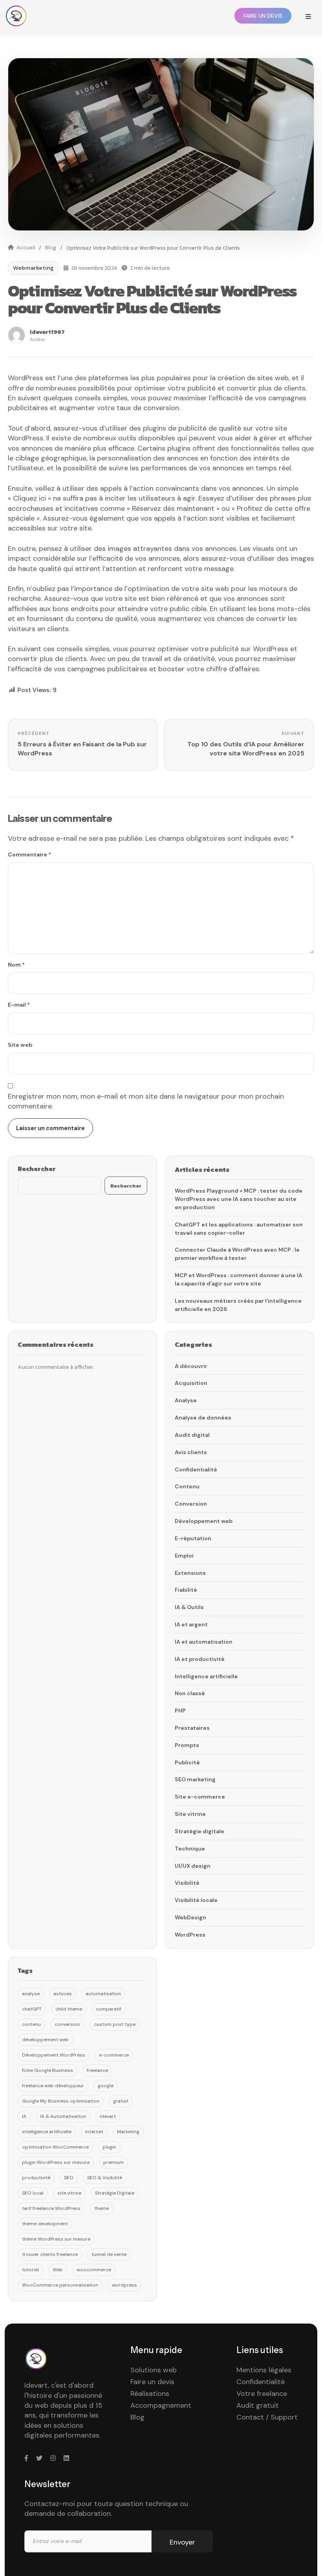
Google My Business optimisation (61, 2101)
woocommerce (94, 2270)
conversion (67, 2024)
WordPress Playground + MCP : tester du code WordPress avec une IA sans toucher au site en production (239, 1199)
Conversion (191, 1504)
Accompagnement (161, 2405)
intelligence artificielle (47, 2132)
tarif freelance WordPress (51, 2208)
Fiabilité (186, 1590)
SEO (69, 2178)
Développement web (204, 1521)
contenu (31, 2024)
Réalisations (150, 2394)
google (106, 2086)
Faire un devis (152, 2382)
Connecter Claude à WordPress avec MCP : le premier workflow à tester (237, 1254)
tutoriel (30, 2270)
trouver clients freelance (50, 2254)
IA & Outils (189, 1607)
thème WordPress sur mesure (56, 2239)
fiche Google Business (48, 2070)
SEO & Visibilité (105, 2178)
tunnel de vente (109, 2254)
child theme (69, 2009)
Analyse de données (203, 1418)
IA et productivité (200, 1659)
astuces (63, 1994)
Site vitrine (190, 1814)
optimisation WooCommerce (55, 2147)
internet (94, 2132)
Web (58, 2270)
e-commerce (114, 2055)
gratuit (121, 2101)
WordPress (190, 1935)
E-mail (19, 1005)
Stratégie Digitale (115, 2193)
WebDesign (190, 1917)
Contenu (187, 1486)
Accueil (26, 248)
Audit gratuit (258, 2405)
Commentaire (29, 854)
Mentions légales (264, 2370)
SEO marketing (195, 1779)
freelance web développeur (53, 2086)
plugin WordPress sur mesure (56, 2162)
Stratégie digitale (199, 1831)
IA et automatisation (204, 1642)
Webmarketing (33, 268)
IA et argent (191, 1624)
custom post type (115, 2024)
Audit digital (192, 1435)
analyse (31, 1994)
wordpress (124, 2285)
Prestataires (192, 1728)
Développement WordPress (54, 2055)
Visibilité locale (196, 1900)
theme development (45, 2224)
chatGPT (32, 2009)
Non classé (190, 1693)
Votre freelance (262, 2394)
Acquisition (191, 1383)
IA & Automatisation (63, 2116)
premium (113, 2162)
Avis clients (191, 1452)
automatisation (103, 1994)
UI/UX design (193, 1866)
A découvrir (191, 1366)
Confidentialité (196, 1469)
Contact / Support (267, 2417)
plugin (109, 2147)
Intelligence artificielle (206, 1676)
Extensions (190, 1573)
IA (24, 2116)
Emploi (184, 1556)
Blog (51, 248)
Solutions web (154, 2370)
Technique (190, 1849)
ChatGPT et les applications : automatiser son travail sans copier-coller (239, 1229)
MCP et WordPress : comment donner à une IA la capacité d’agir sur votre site (239, 1279)
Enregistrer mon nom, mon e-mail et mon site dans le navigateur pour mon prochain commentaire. (146, 1101)
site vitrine (69, 2193)
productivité (36, 2178)
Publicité (187, 1762)
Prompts (187, 1745)
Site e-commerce (200, 1797)
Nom (16, 965)
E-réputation (193, 1538)
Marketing (128, 2132)
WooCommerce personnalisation (60, 2285)
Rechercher (37, 1169)
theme (102, 2208)
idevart (108, 2116)
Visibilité (187, 1883)
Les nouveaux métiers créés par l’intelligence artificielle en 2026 (238, 1305)
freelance (97, 2070)
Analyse (186, 1400)
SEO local (33, 2193)
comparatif (109, 2009)
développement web (45, 2040)
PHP (180, 1711)
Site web (20, 1045)
